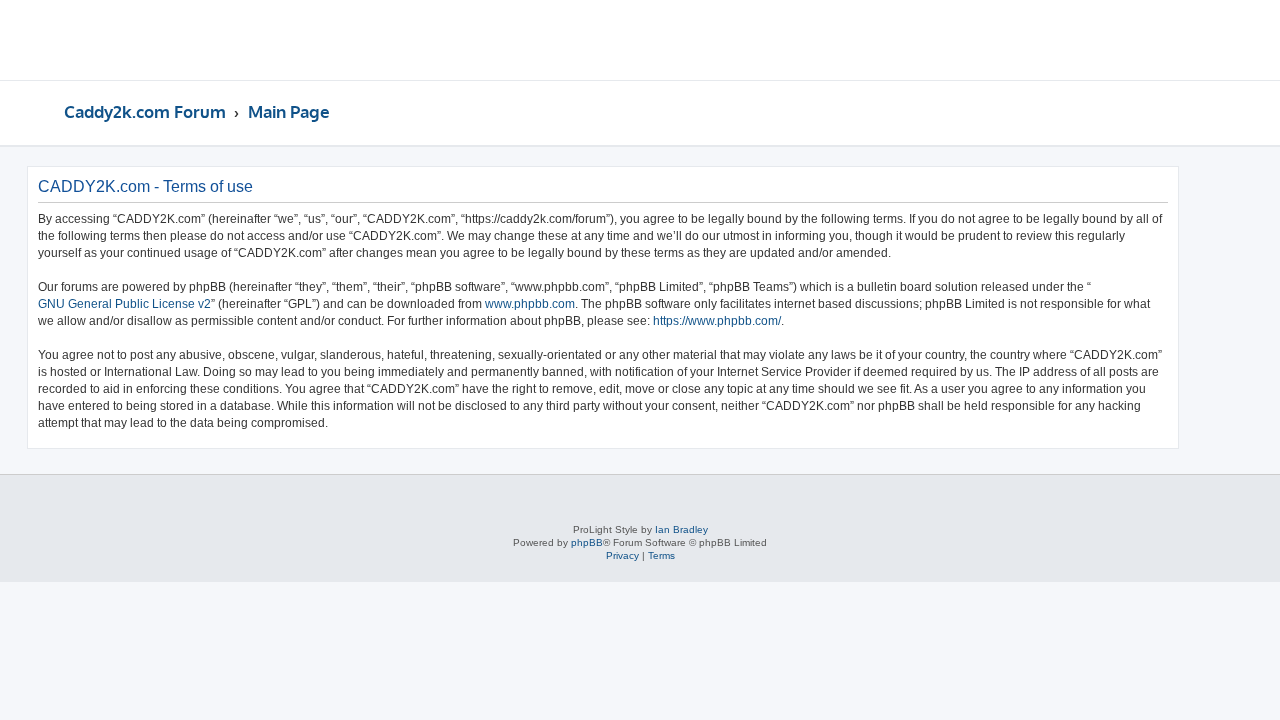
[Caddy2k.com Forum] (140, 40)
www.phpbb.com (530, 304)
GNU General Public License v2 (124, 304)
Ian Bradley (681, 529)
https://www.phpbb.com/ (717, 321)
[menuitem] (1166, 43)
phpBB (587, 542)
